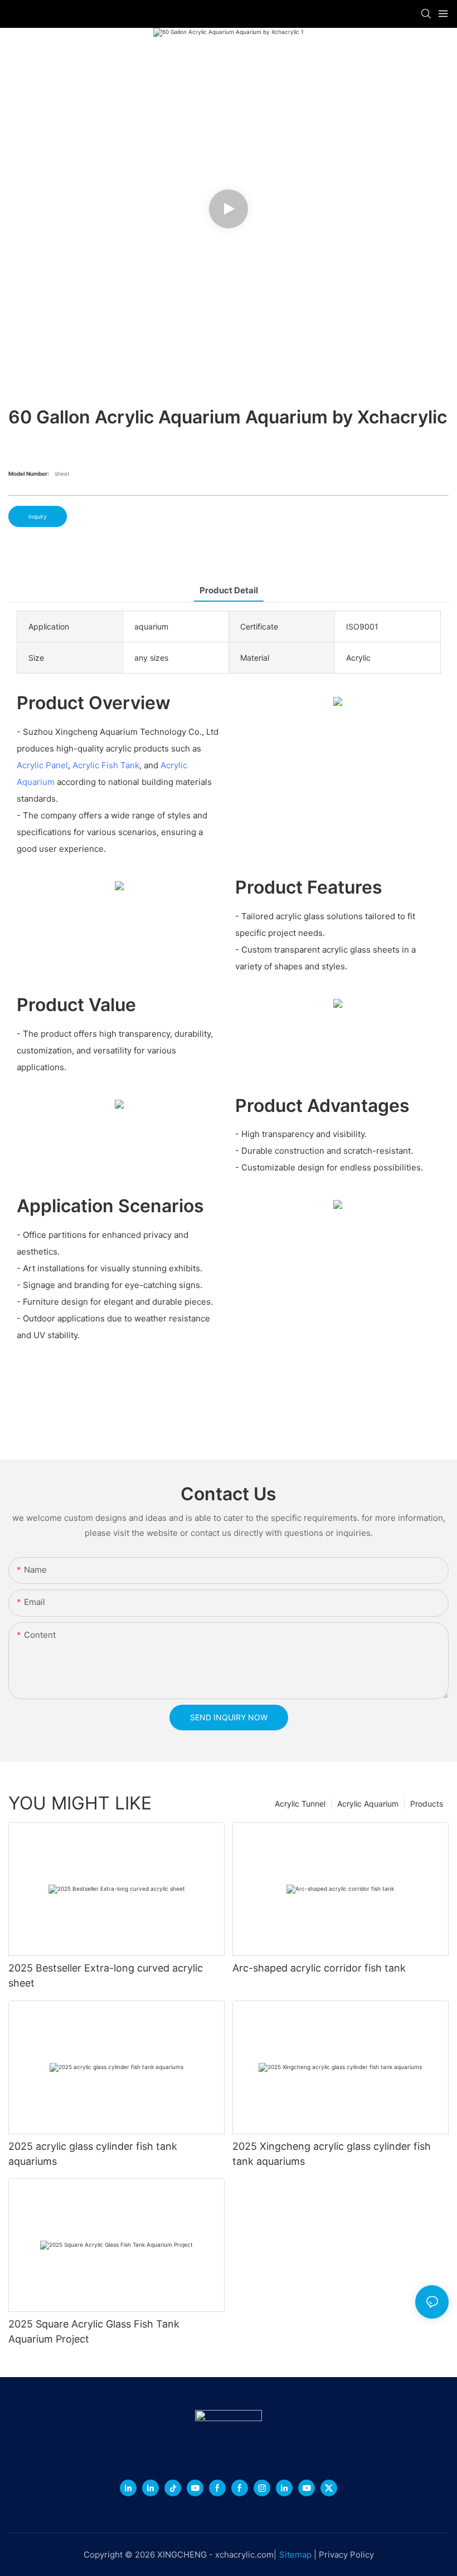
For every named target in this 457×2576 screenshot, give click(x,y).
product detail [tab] (229, 590)
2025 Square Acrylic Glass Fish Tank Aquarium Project (94, 2331)
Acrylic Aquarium (368, 1804)
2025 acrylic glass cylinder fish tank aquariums (93, 2154)
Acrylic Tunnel (300, 1804)
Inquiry (38, 516)
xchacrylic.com (244, 2555)
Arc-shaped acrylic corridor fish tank (319, 1968)
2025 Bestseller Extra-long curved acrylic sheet (106, 1975)
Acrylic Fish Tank (106, 765)
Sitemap (295, 2555)
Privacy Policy (346, 2555)
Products (427, 1804)
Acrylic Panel (42, 765)
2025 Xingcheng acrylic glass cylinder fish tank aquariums (332, 2154)
